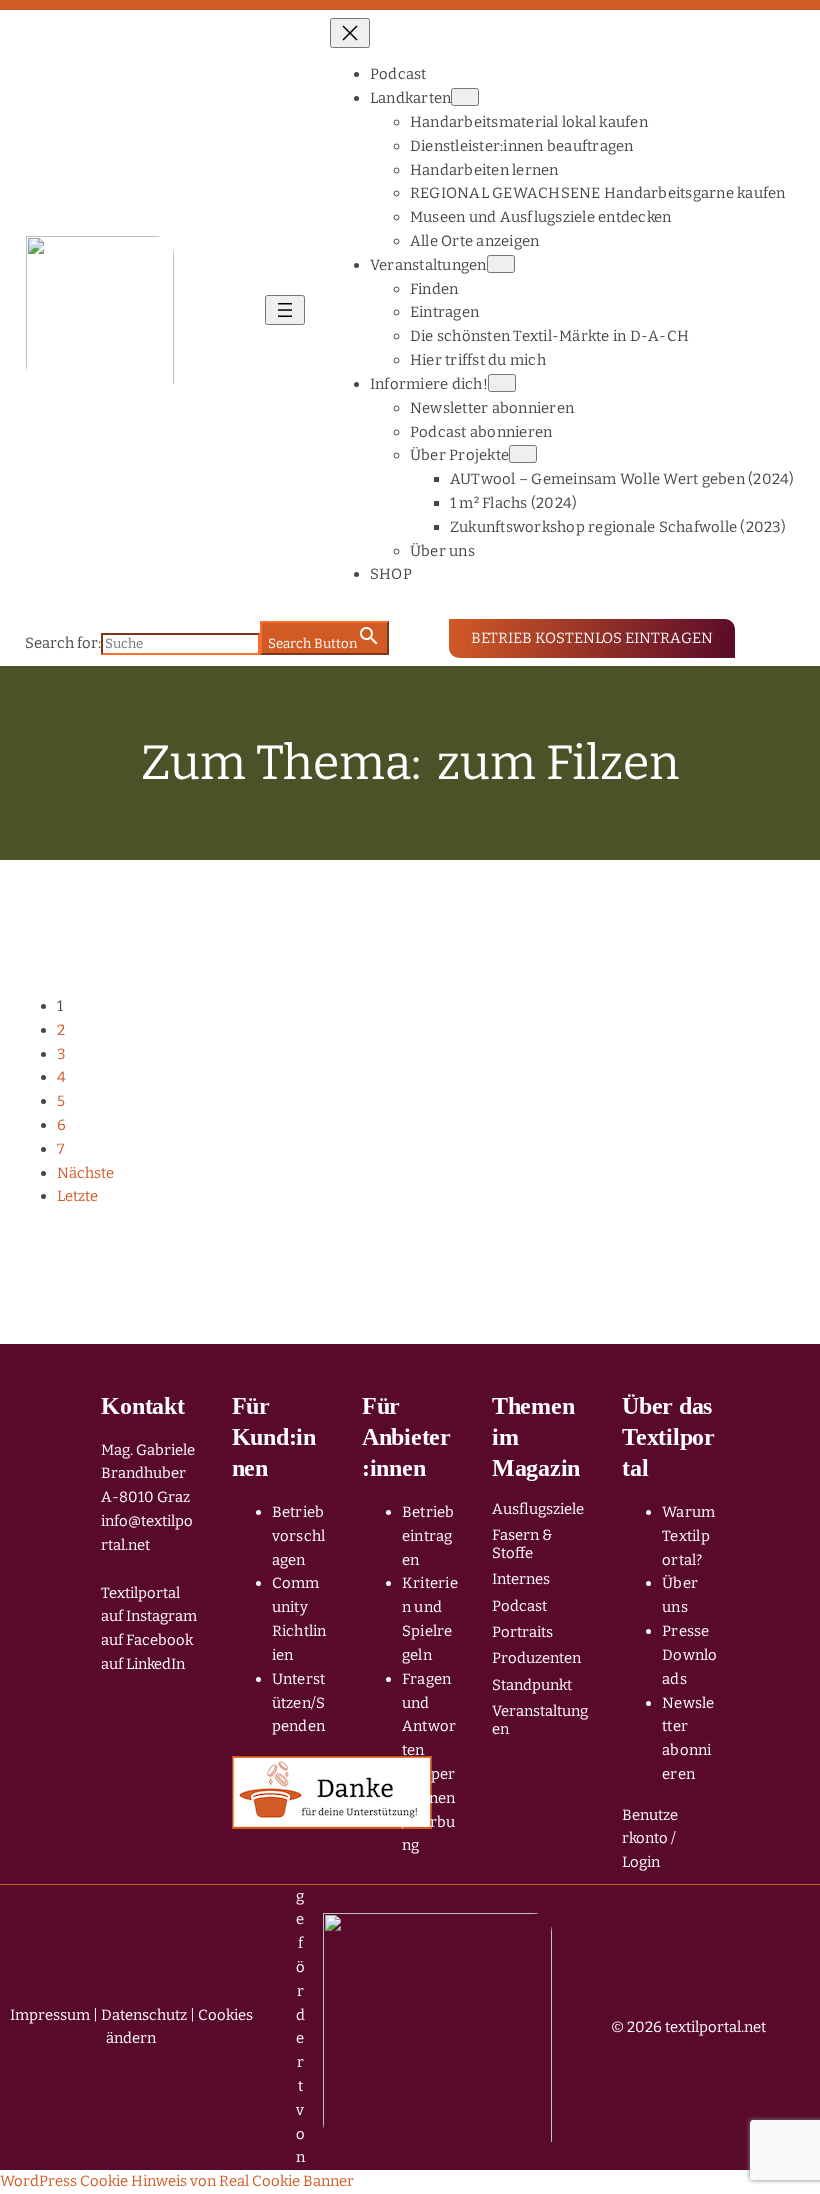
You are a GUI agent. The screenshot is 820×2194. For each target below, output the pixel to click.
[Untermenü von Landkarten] (465, 97)
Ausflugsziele (538, 1509)
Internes (521, 1579)
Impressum (50, 2015)
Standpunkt (532, 1685)
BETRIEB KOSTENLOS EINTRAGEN (592, 638)
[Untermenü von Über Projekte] (523, 454)
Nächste (85, 1173)
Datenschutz (144, 2015)
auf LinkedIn (143, 1664)
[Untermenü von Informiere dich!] (502, 383)
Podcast (519, 1606)
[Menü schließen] (350, 33)
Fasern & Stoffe (522, 1544)
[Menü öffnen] (285, 310)
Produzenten (536, 1658)
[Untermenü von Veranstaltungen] (501, 264)
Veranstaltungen (540, 1720)
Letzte (77, 1196)
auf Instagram (149, 1616)
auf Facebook (147, 1640)
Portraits (522, 1632)
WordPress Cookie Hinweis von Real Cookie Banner (177, 2181)
